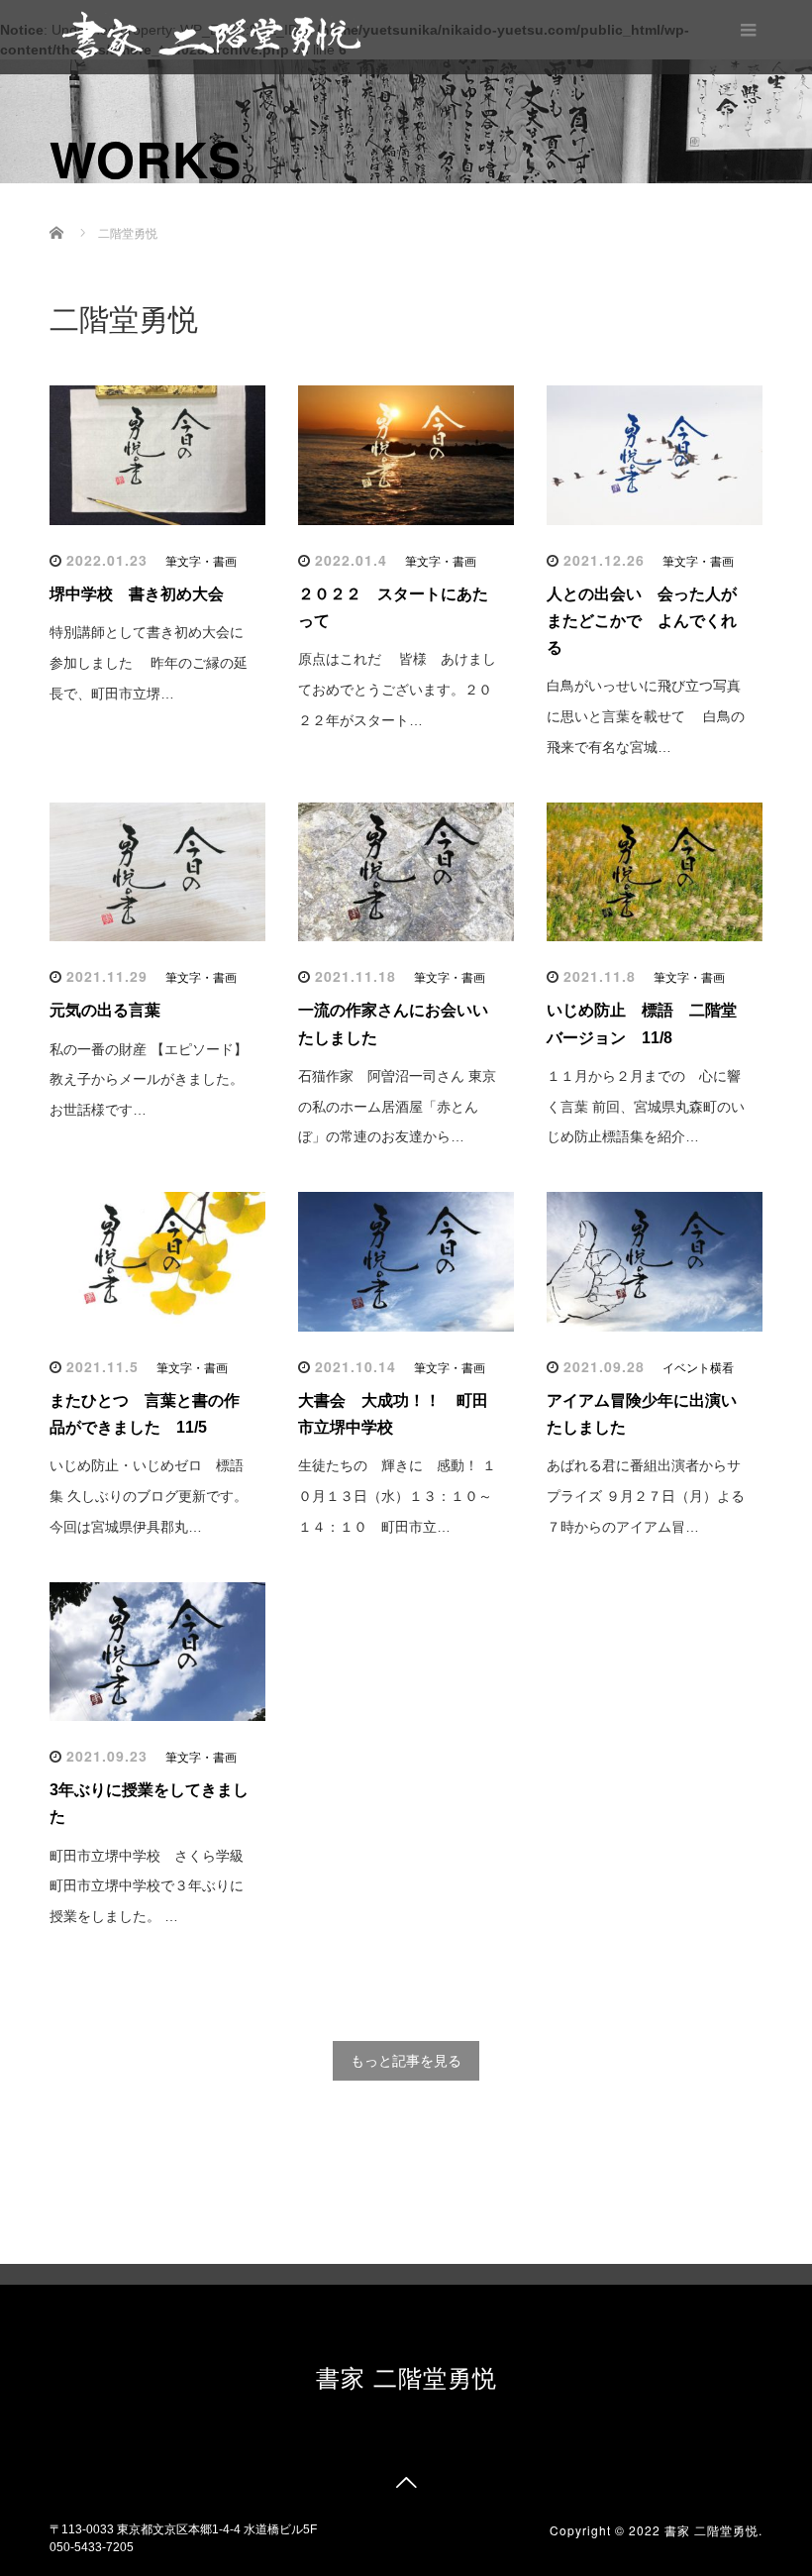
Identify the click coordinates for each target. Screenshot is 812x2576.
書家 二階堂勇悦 (406, 2376)
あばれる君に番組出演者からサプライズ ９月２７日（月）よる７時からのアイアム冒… (646, 1496)
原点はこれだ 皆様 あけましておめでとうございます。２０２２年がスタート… (397, 690)
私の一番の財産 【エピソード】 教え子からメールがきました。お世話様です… (149, 1080)
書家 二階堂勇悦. (713, 2530)
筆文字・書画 (201, 562)
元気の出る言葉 (113, 1010)
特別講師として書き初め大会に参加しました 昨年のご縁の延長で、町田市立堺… (149, 663)
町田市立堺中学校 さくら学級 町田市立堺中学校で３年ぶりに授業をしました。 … (147, 1886)
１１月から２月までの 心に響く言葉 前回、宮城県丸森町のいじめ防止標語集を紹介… (646, 1107)
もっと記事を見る (406, 2061)
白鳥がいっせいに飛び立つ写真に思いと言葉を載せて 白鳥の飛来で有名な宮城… (646, 716)
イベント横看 (698, 1368)
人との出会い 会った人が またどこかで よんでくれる (650, 621)
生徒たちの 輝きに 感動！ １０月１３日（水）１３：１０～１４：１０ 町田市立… (397, 1496)
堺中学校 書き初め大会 (137, 594)
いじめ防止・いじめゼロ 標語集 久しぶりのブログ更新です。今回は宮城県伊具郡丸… (149, 1496)
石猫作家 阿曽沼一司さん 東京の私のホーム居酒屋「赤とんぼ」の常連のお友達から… (397, 1107)
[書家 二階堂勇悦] (211, 34)
